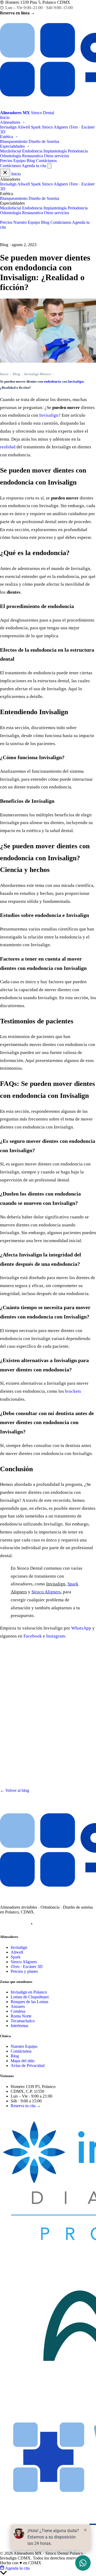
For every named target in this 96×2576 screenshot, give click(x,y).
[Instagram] (5, 1924)
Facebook (33, 1636)
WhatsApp (81, 1628)
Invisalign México (38, 374)
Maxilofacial (11, 151)
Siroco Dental (20, 2114)
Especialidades (13, 146)
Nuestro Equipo (27, 222)
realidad (8, 447)
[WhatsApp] (45, 1924)
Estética (7, 137)
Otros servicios (57, 156)
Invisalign (8, 127)
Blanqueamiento (14, 141)
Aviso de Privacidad (28, 2066)
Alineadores (11, 122)
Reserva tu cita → (26, 2106)
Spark (36, 127)
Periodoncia (78, 151)
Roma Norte (21, 2016)
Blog (31, 161)
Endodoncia (32, 151)
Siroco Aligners (55, 127)
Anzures (18, 2006)
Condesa (18, 2011)
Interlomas (19, 2026)
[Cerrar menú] (5, 173)
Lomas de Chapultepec (30, 1997)
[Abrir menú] (49, 166)
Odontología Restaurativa (21, 156)
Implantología (55, 151)
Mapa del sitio (23, 2061)
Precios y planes (24, 1971)
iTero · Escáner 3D (27, 1967)
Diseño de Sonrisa (44, 141)
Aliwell (24, 127)
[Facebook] (18, 1924)
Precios (6, 161)
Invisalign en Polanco (29, 1992)
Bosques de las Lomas (29, 2002)
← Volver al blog (15, 1790)
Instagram (56, 1636)
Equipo (19, 161)
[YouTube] (32, 1924)
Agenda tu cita (34, 166)
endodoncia (52, 381)
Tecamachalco (23, 2021)
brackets (73, 1391)
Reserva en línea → (17, 13)
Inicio (5, 117)
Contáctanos (46, 161)
